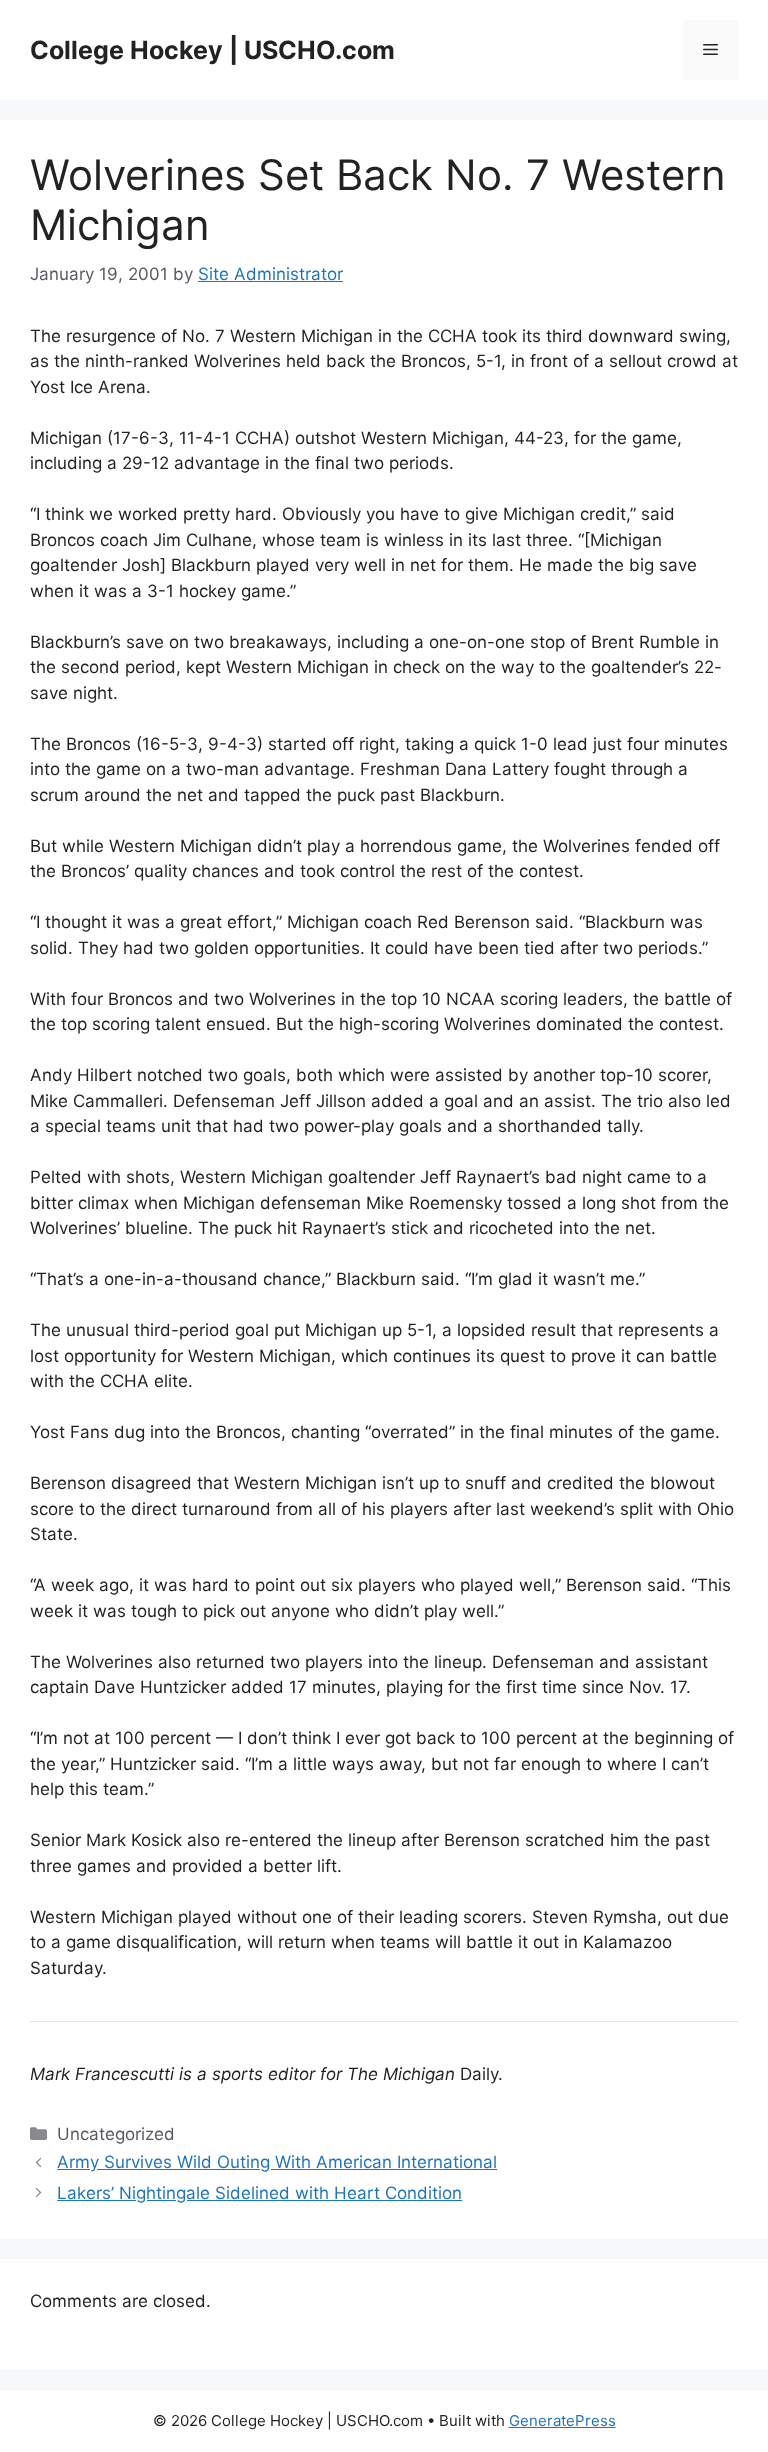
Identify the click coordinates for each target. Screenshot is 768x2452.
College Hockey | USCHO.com (212, 50)
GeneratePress (562, 2420)
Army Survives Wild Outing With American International (277, 2162)
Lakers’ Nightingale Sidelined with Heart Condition (259, 2193)
